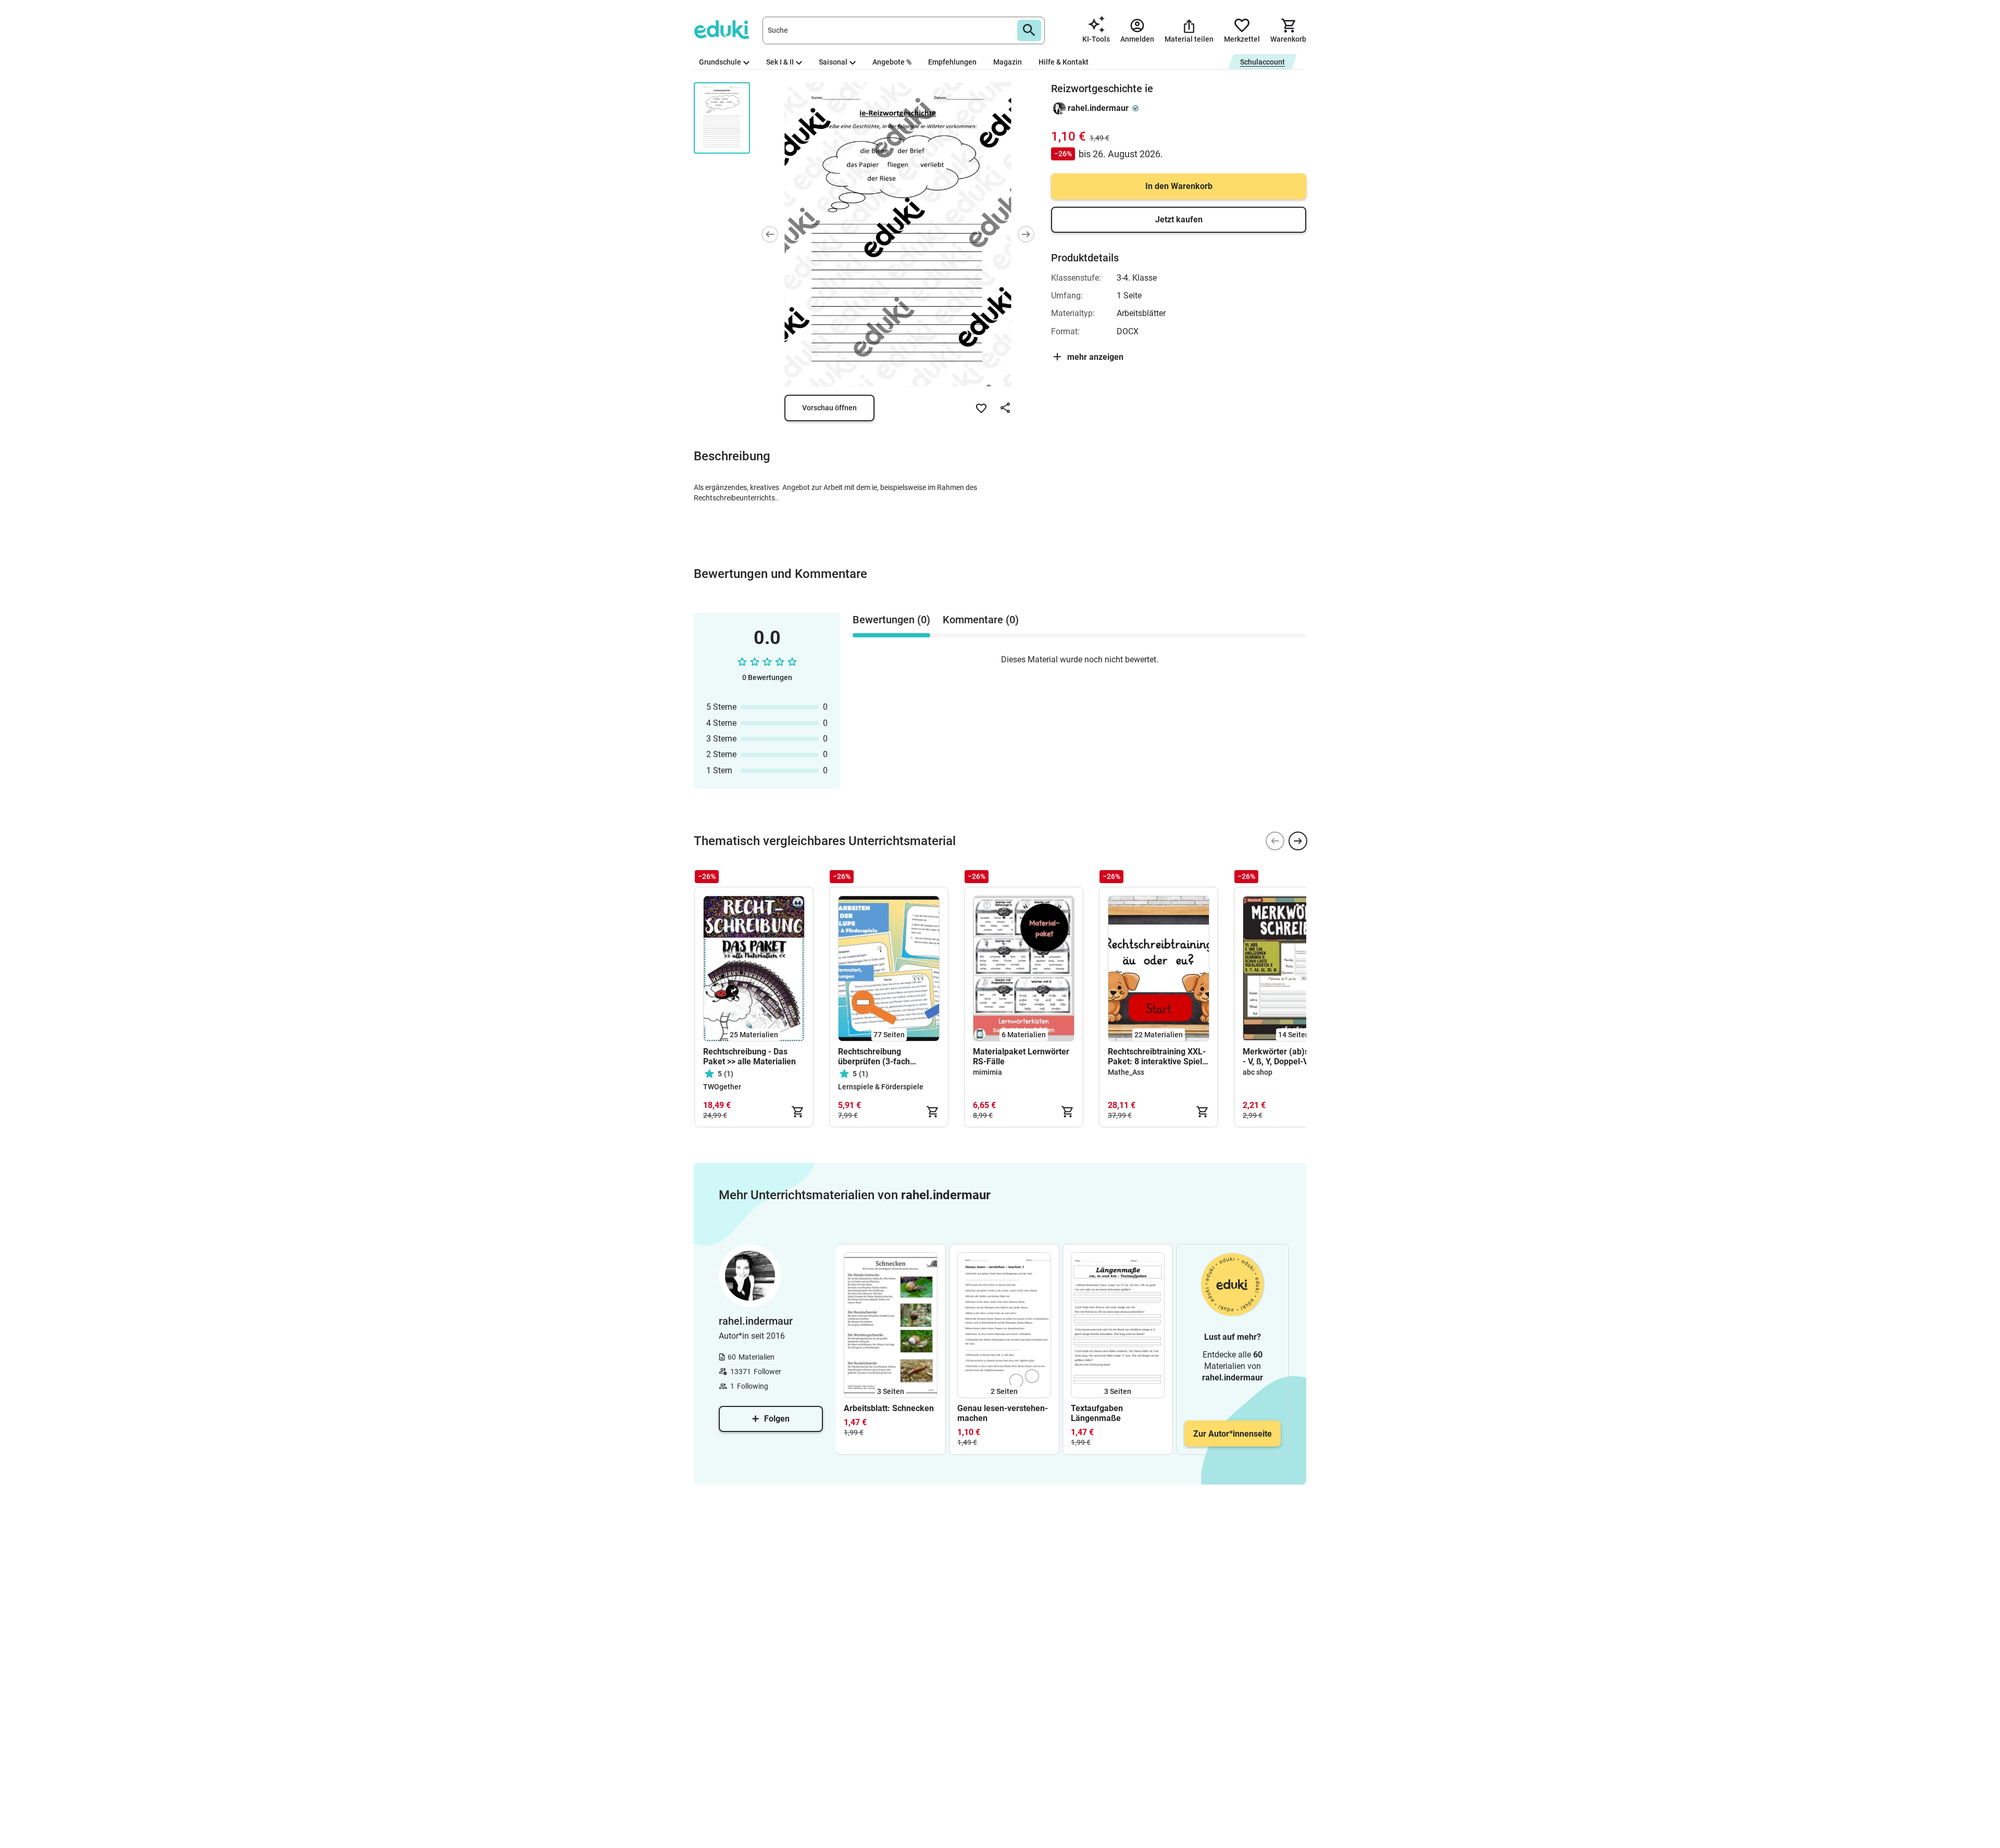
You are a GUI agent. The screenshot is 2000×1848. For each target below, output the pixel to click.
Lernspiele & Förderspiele (881, 1087)
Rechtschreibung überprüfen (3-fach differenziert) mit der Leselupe (877, 1057)
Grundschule (720, 62)
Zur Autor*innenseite (1233, 1434)
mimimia (988, 1072)
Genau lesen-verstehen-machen (1003, 1413)
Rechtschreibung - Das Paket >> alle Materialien (749, 1057)
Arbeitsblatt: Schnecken (889, 1408)
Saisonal (833, 62)
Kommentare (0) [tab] (981, 620)
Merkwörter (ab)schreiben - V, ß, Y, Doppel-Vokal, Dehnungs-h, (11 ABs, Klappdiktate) (1292, 1057)
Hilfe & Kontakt (1064, 62)
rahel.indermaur (1098, 108)
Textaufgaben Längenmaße (1097, 1413)
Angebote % (892, 62)
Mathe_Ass (1126, 1072)
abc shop (1258, 1072)
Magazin (1008, 62)
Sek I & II (780, 62)
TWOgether (722, 1087)
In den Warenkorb (1179, 186)
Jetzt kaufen (1179, 219)
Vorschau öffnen (829, 408)
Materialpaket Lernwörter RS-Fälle (1021, 1057)
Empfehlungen (952, 62)
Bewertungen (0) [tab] (891, 620)
